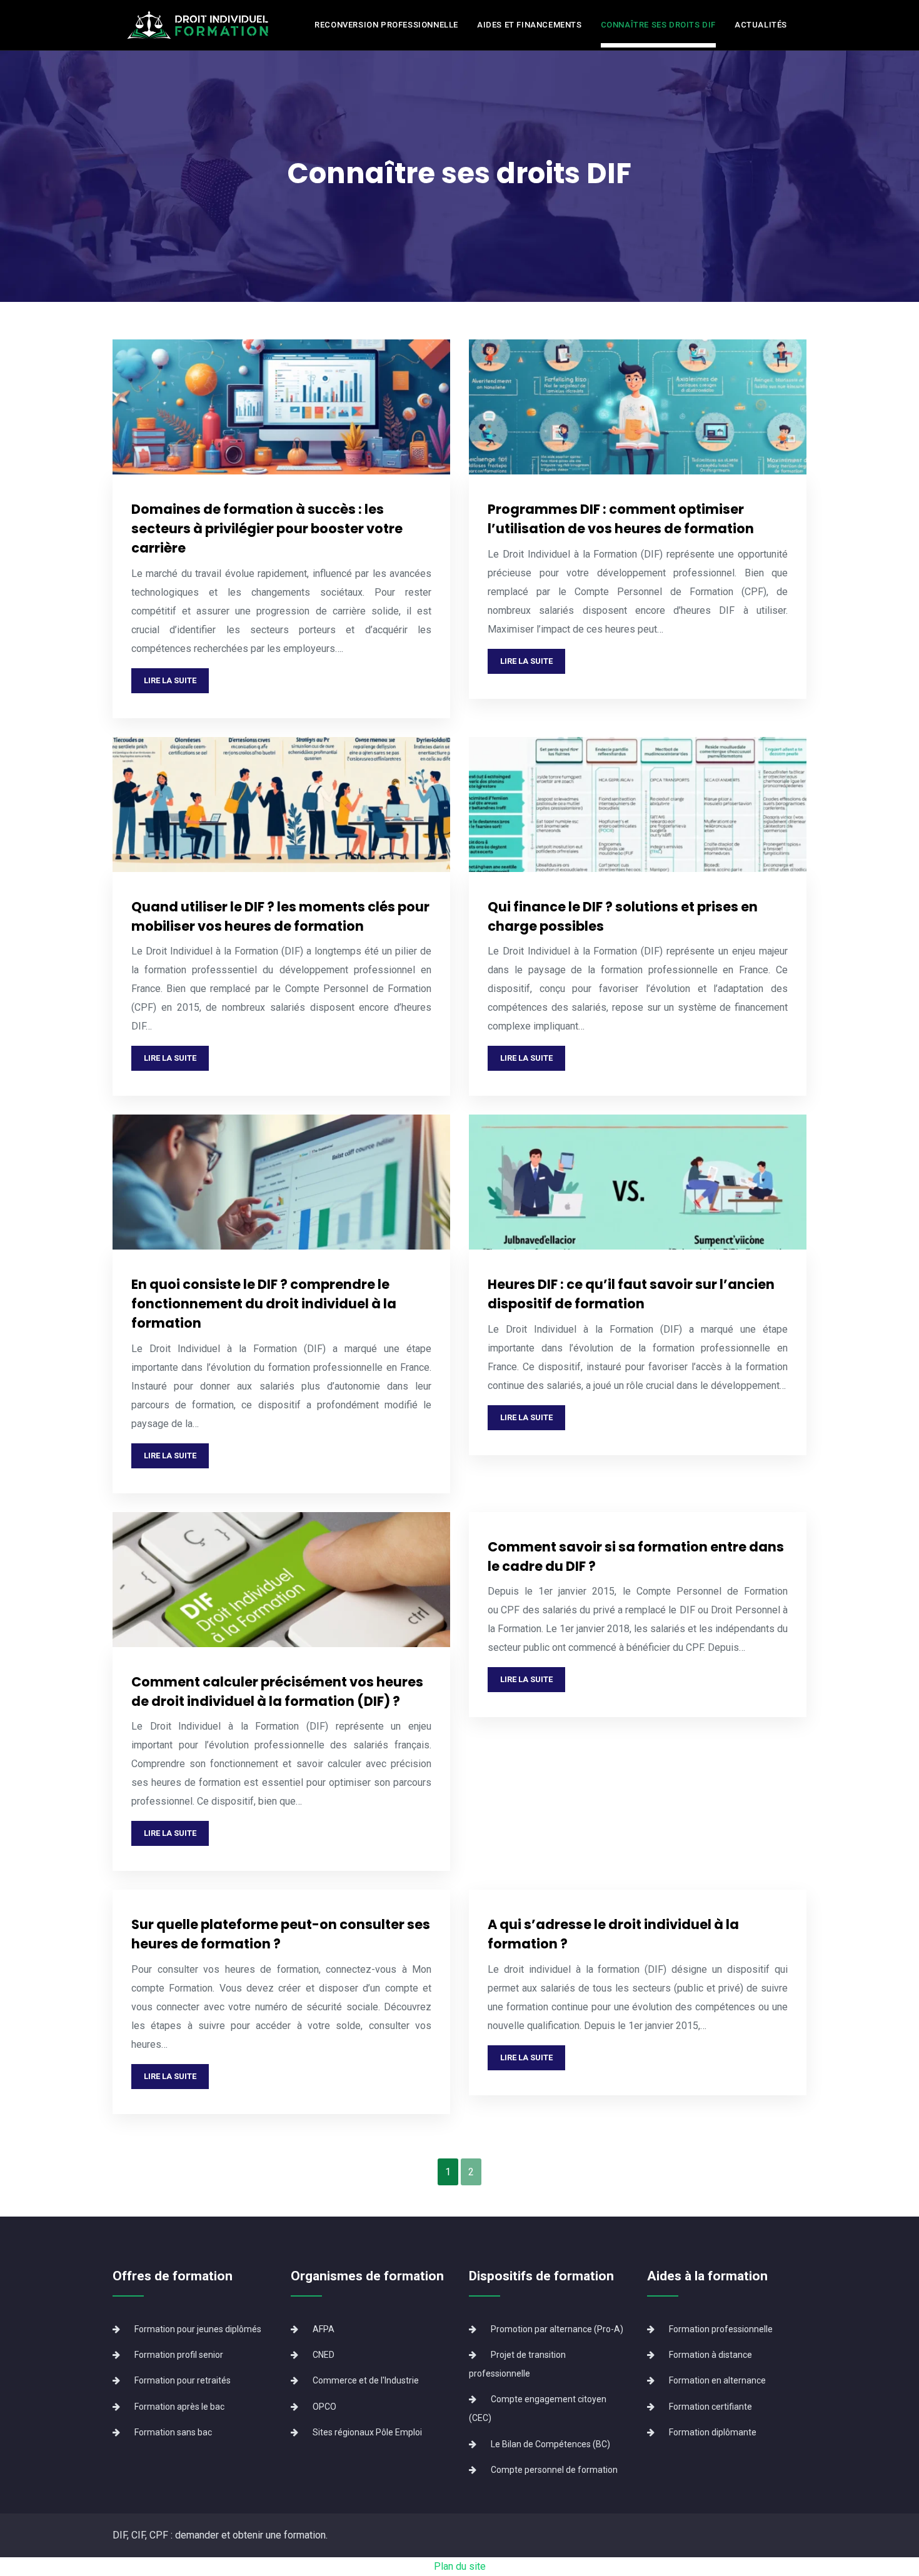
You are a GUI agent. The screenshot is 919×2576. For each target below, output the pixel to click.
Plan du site (460, 2566)
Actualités (761, 25)
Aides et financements (530, 25)
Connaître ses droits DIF (658, 25)
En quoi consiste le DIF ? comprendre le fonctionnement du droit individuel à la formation (264, 1304)
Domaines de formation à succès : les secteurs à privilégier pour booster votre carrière (267, 529)
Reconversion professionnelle (386, 25)
